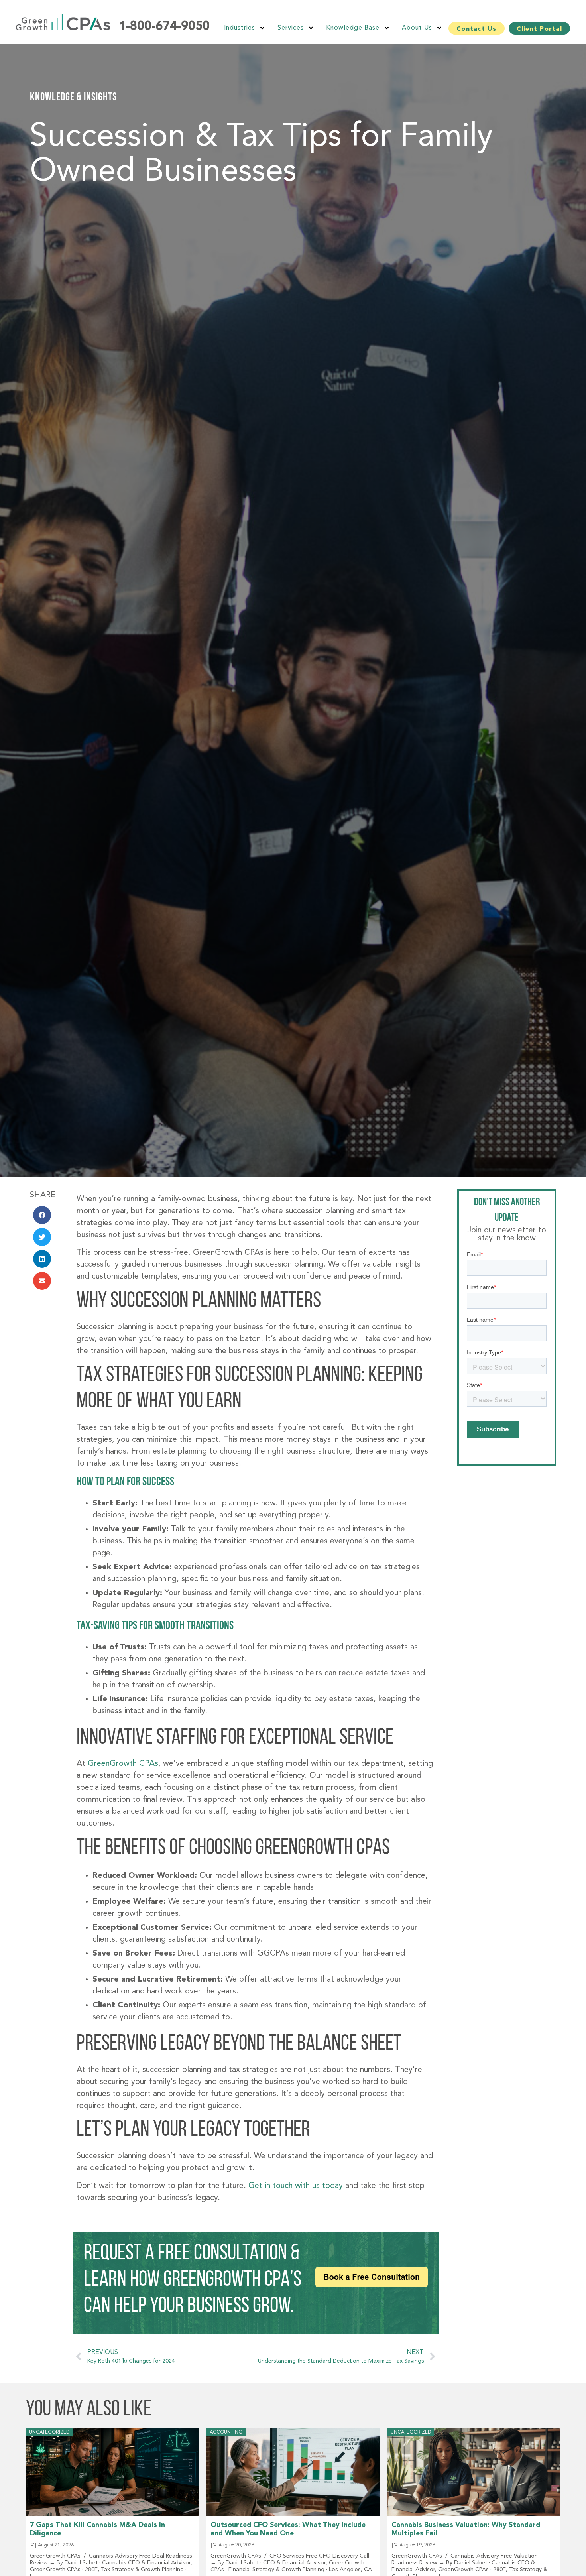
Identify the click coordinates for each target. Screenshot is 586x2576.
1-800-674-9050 (164, 27)
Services (291, 28)
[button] (42, 1215)
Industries (240, 28)
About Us (417, 28)
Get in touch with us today (296, 2186)
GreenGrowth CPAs (123, 1764)
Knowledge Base (353, 28)
